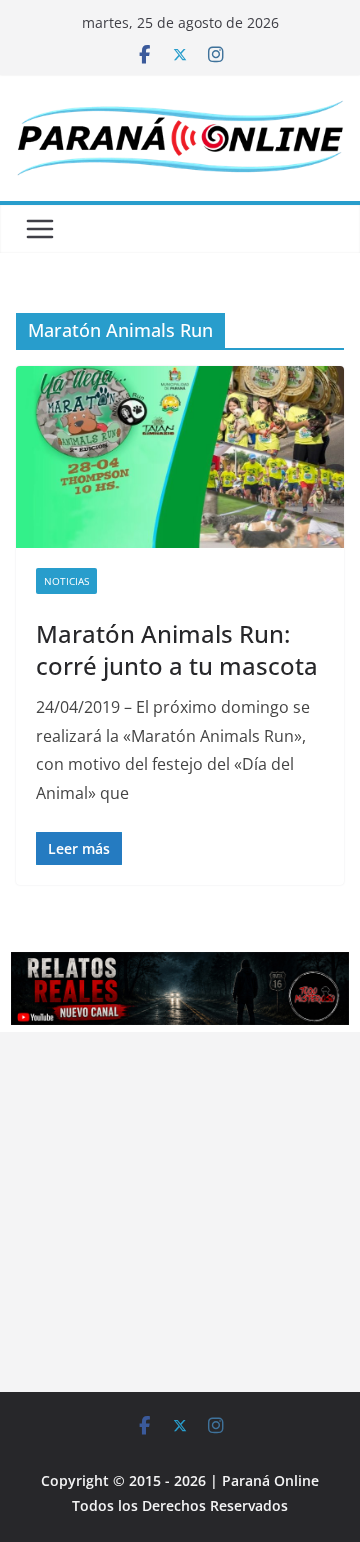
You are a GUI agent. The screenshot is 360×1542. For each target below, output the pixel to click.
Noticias (66, 581)
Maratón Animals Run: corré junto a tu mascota (177, 649)
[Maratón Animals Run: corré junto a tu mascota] (180, 457)
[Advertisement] (180, 1212)
